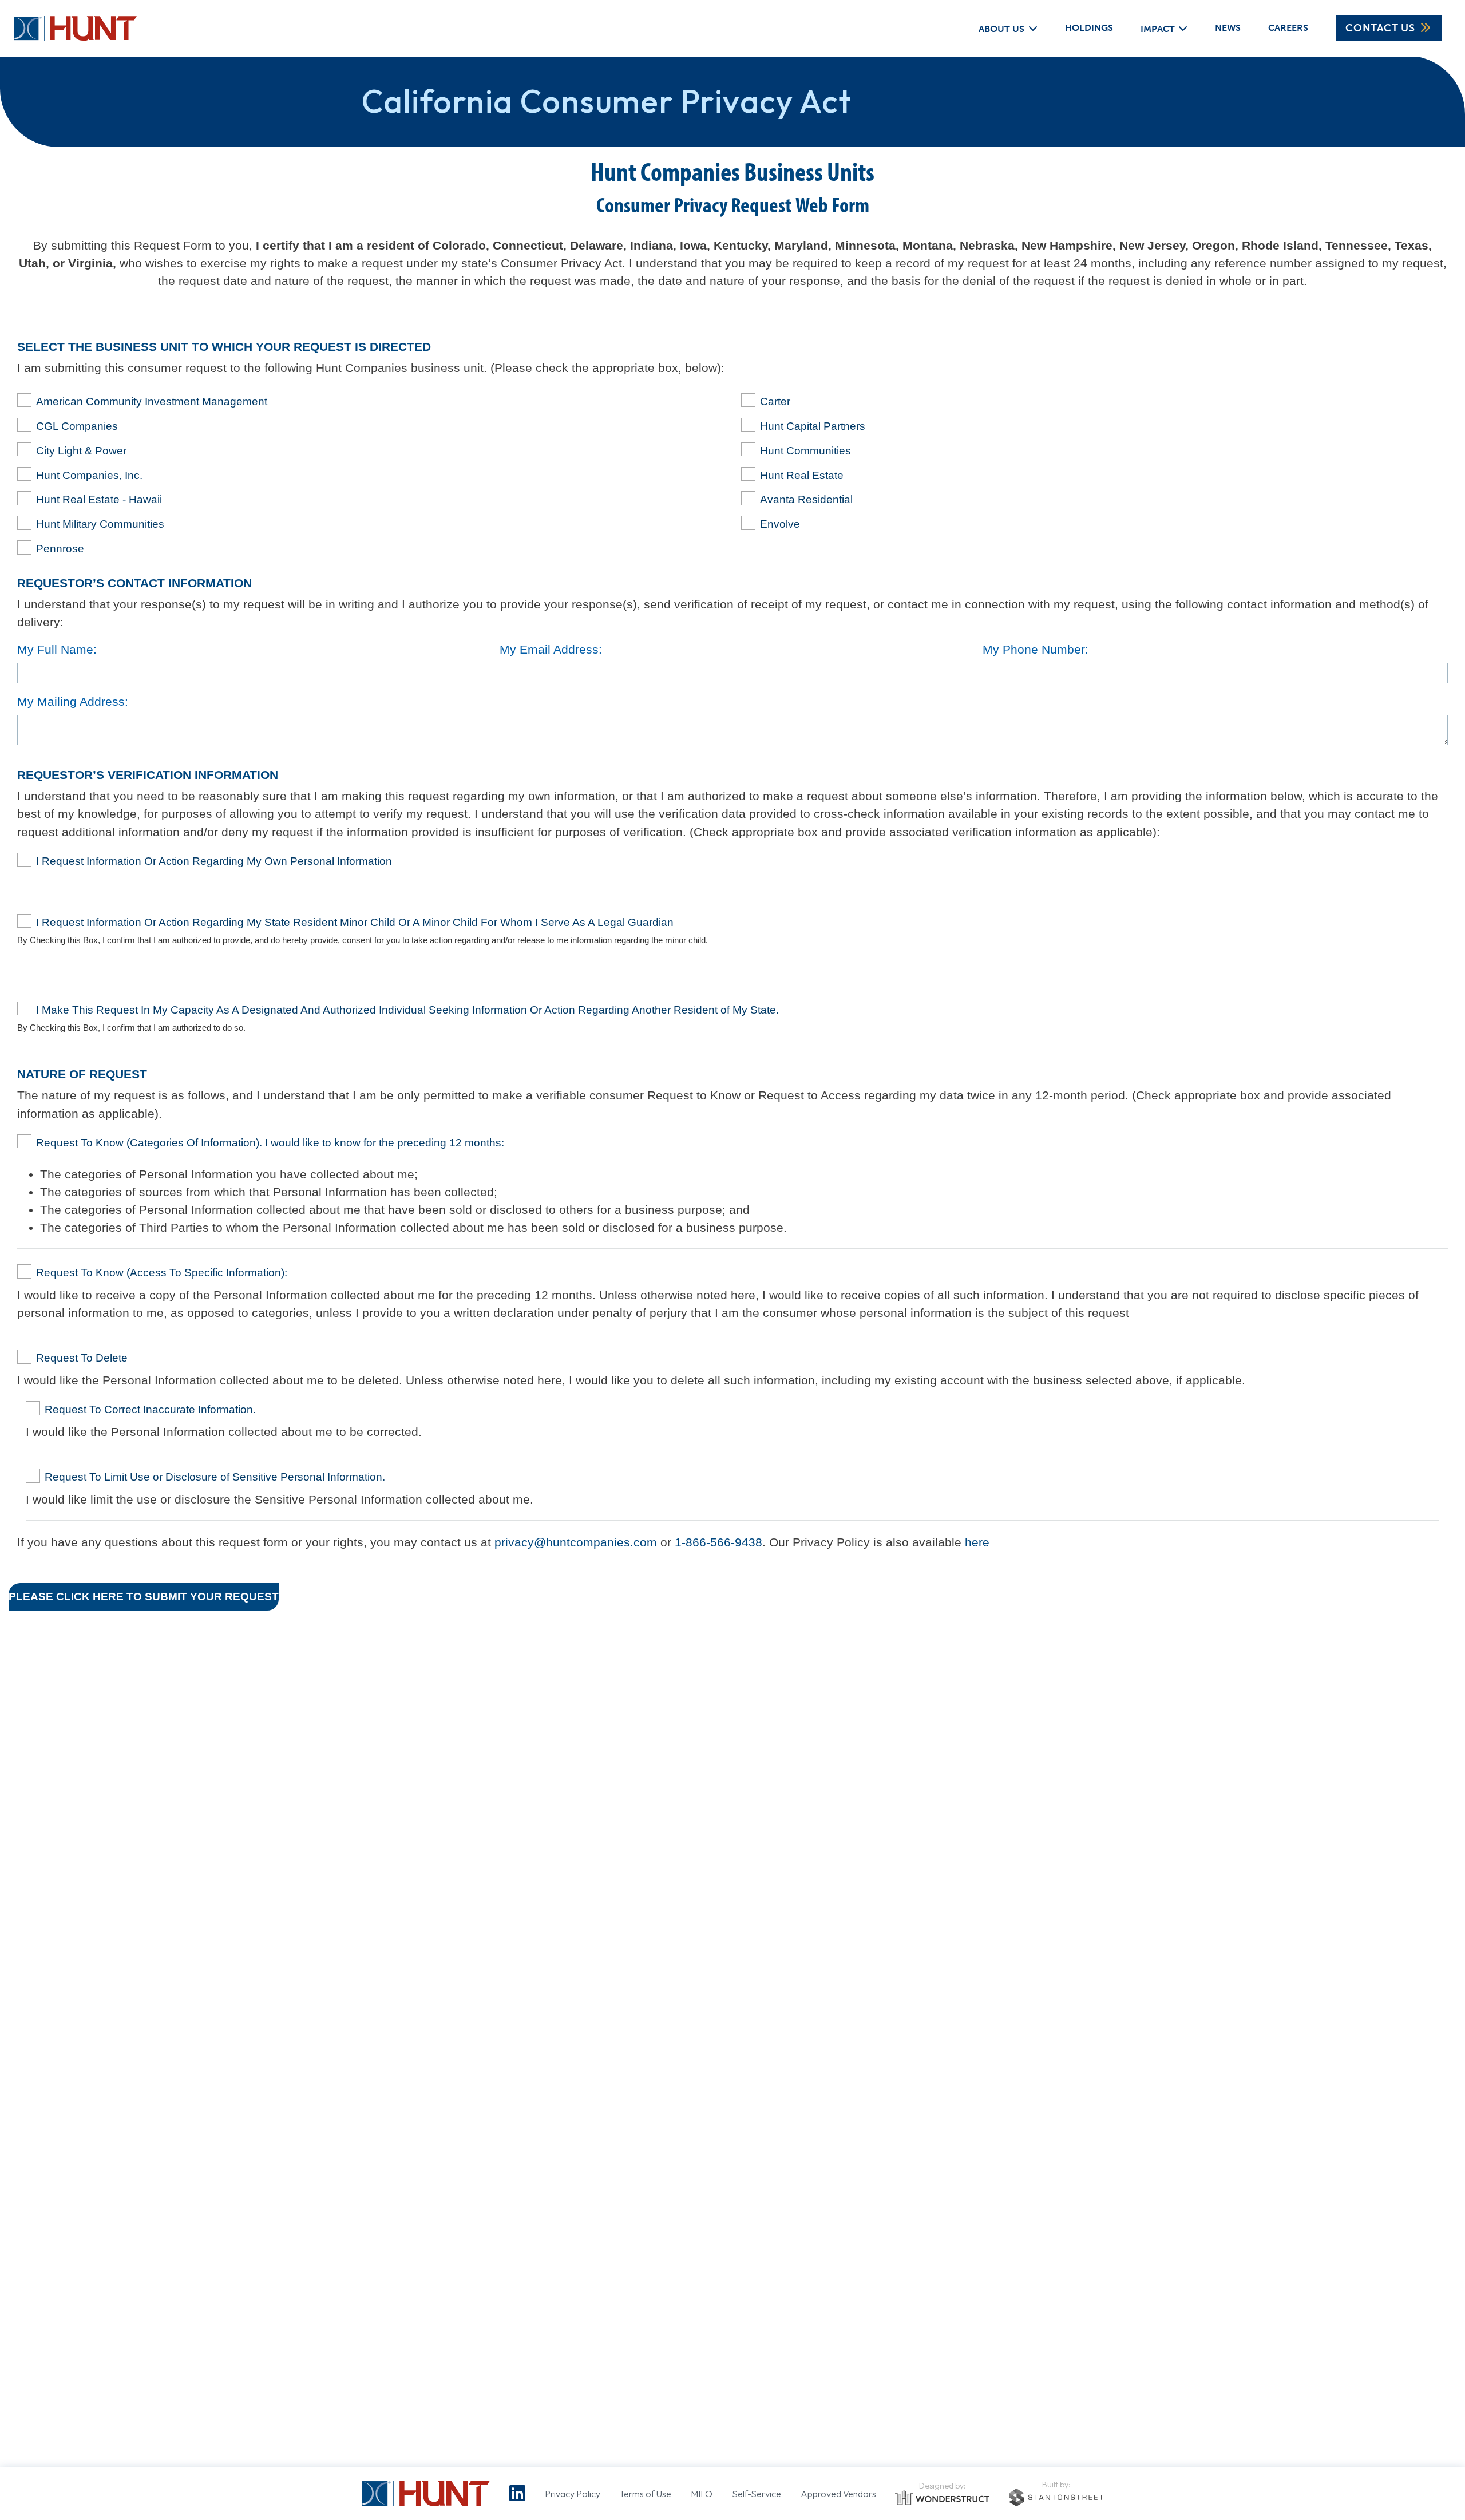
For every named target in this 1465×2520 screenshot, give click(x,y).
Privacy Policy (573, 2494)
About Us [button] (1001, 28)
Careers (1288, 28)
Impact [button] (1158, 28)
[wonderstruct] (942, 2498)
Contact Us (1380, 28)
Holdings (1089, 28)
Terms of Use (645, 2494)
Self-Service (757, 2494)
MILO (702, 2494)
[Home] (68, 28)
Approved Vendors (838, 2494)
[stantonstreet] (1056, 2497)
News (1228, 28)
